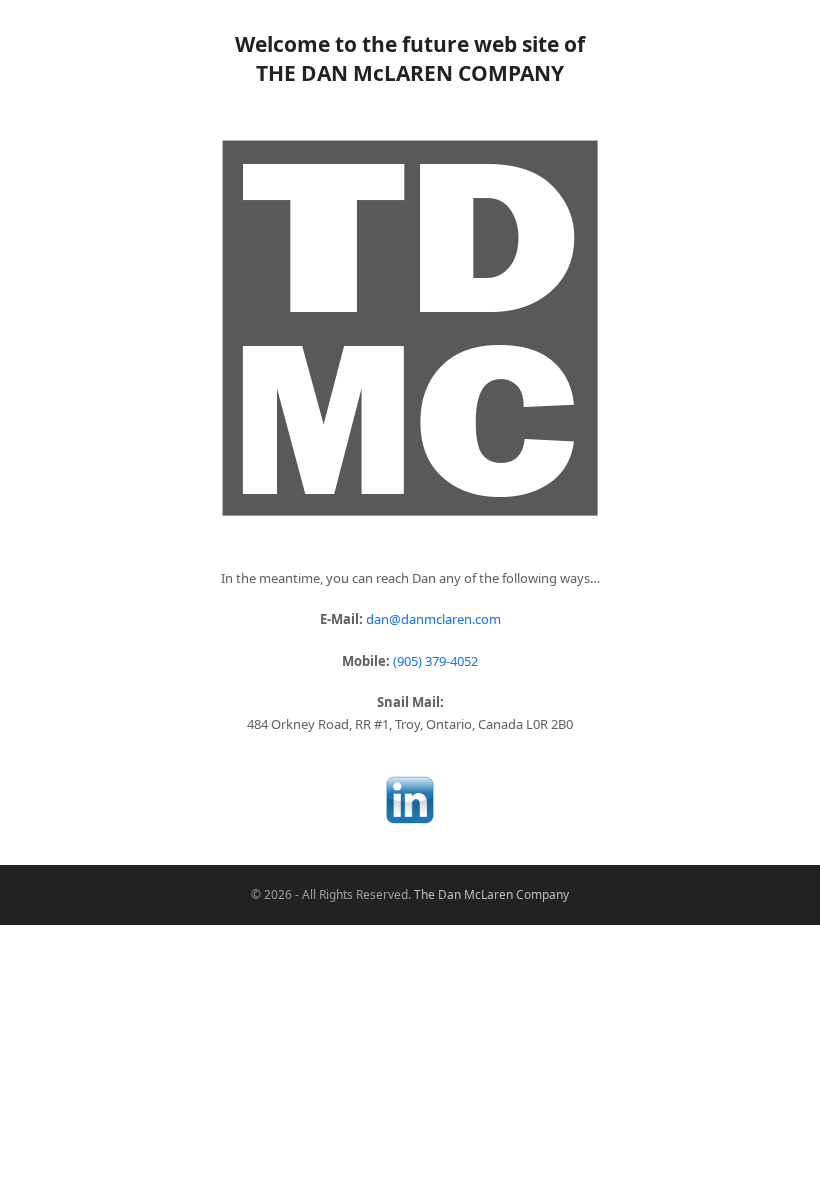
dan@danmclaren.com (433, 619)
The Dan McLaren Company (491, 894)
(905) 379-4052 (435, 661)
